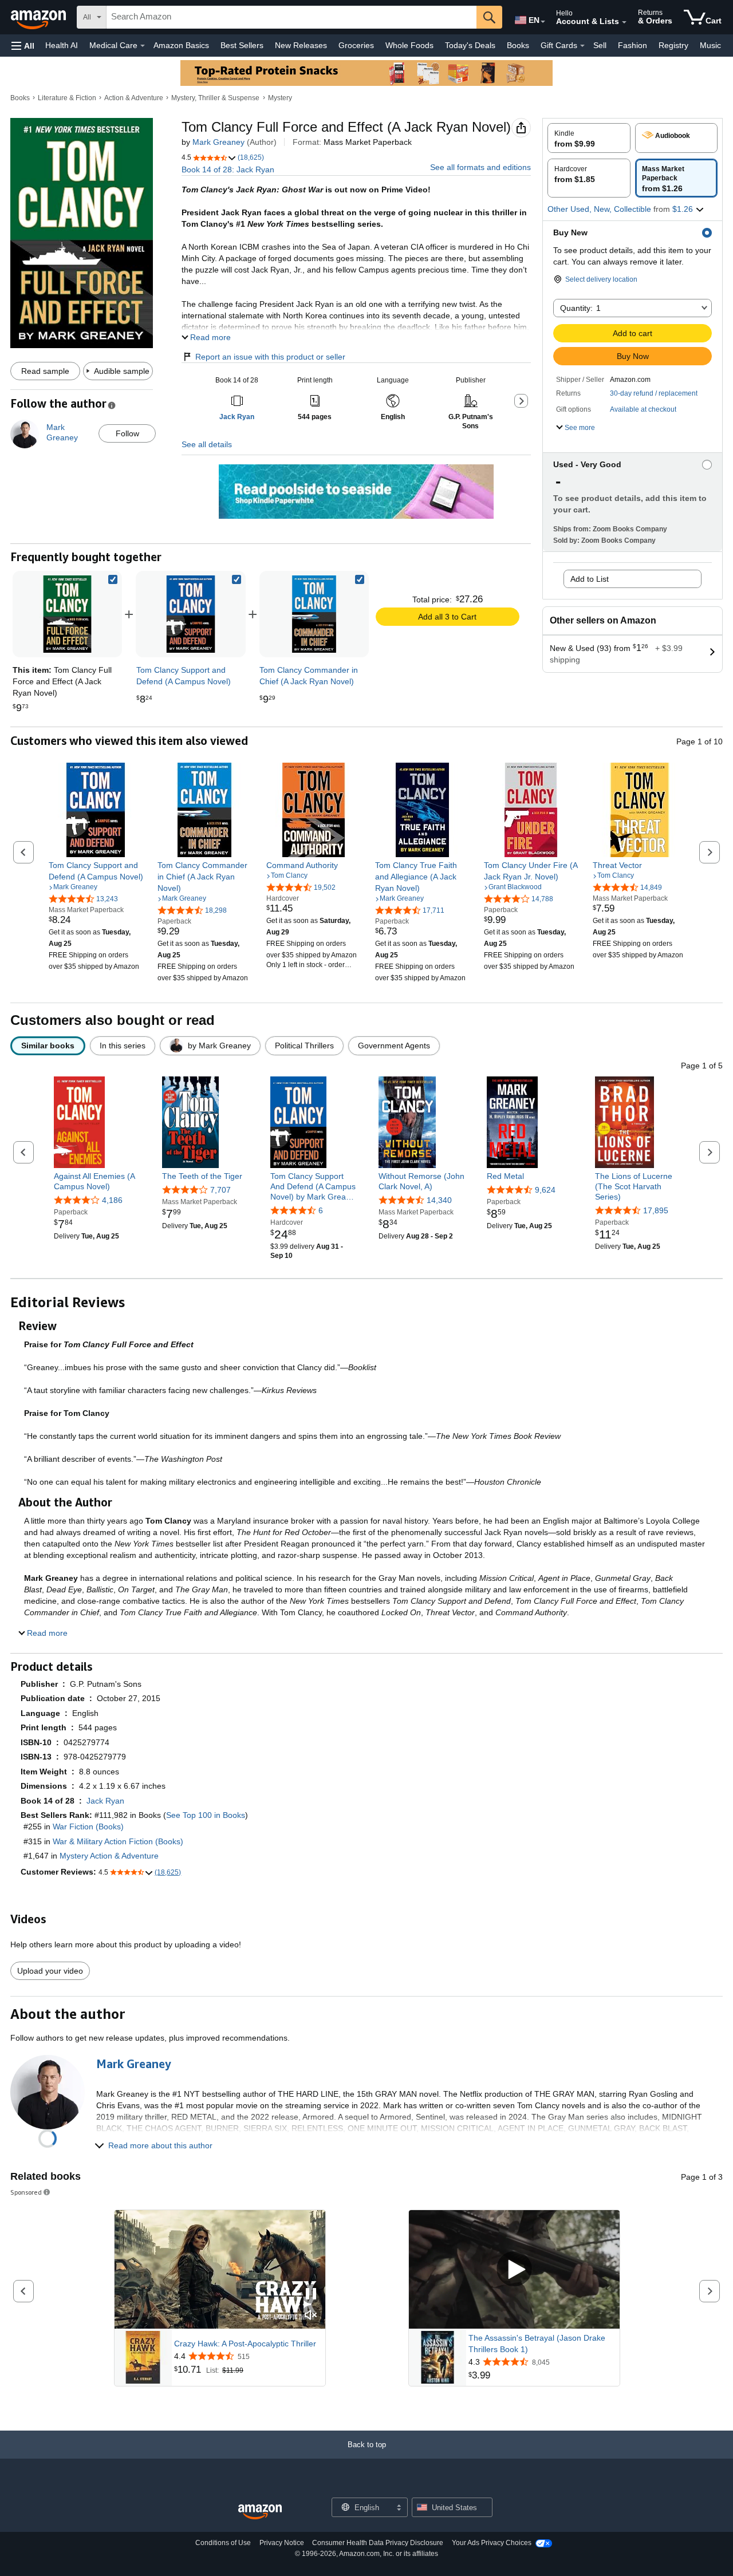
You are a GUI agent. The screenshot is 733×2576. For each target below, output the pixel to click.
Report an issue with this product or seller (270, 357)
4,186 (112, 1200)
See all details (207, 444)
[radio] (589, 138)
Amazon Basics (181, 45)
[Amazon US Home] (260, 2512)
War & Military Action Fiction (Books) (118, 1841)
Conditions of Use (223, 2543)
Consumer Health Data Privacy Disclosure (378, 2543)
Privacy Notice (282, 2543)
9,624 (545, 1190)
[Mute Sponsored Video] (311, 2316)
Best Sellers (242, 45)
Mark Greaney (218, 142)
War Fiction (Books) (88, 1827)
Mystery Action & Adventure (109, 1856)
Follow (127, 433)
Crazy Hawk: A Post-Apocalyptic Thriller (245, 2344)
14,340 (439, 1200)
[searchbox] (291, 17)
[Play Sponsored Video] (514, 2269)
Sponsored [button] (26, 2192)
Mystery (280, 98)
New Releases (301, 45)
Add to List (590, 579)
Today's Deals (470, 45)
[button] (23, 46)
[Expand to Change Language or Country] (543, 22)
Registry (673, 45)
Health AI (62, 45)
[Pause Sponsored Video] (311, 2295)
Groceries (356, 45)
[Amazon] (40, 17)
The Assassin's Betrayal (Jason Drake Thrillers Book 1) (537, 2344)
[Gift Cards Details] (582, 46)
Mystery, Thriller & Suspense (215, 98)
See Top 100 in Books (206, 1815)
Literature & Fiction (67, 98)
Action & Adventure (134, 98)
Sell (600, 45)
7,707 (220, 1190)
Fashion (632, 45)
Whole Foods (409, 45)
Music (710, 45)
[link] (190, 614)
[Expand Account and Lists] (624, 22)
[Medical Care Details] (143, 46)
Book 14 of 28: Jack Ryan (228, 169)
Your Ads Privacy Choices (492, 2543)
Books (518, 45)
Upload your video (50, 1971)
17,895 (656, 1210)
